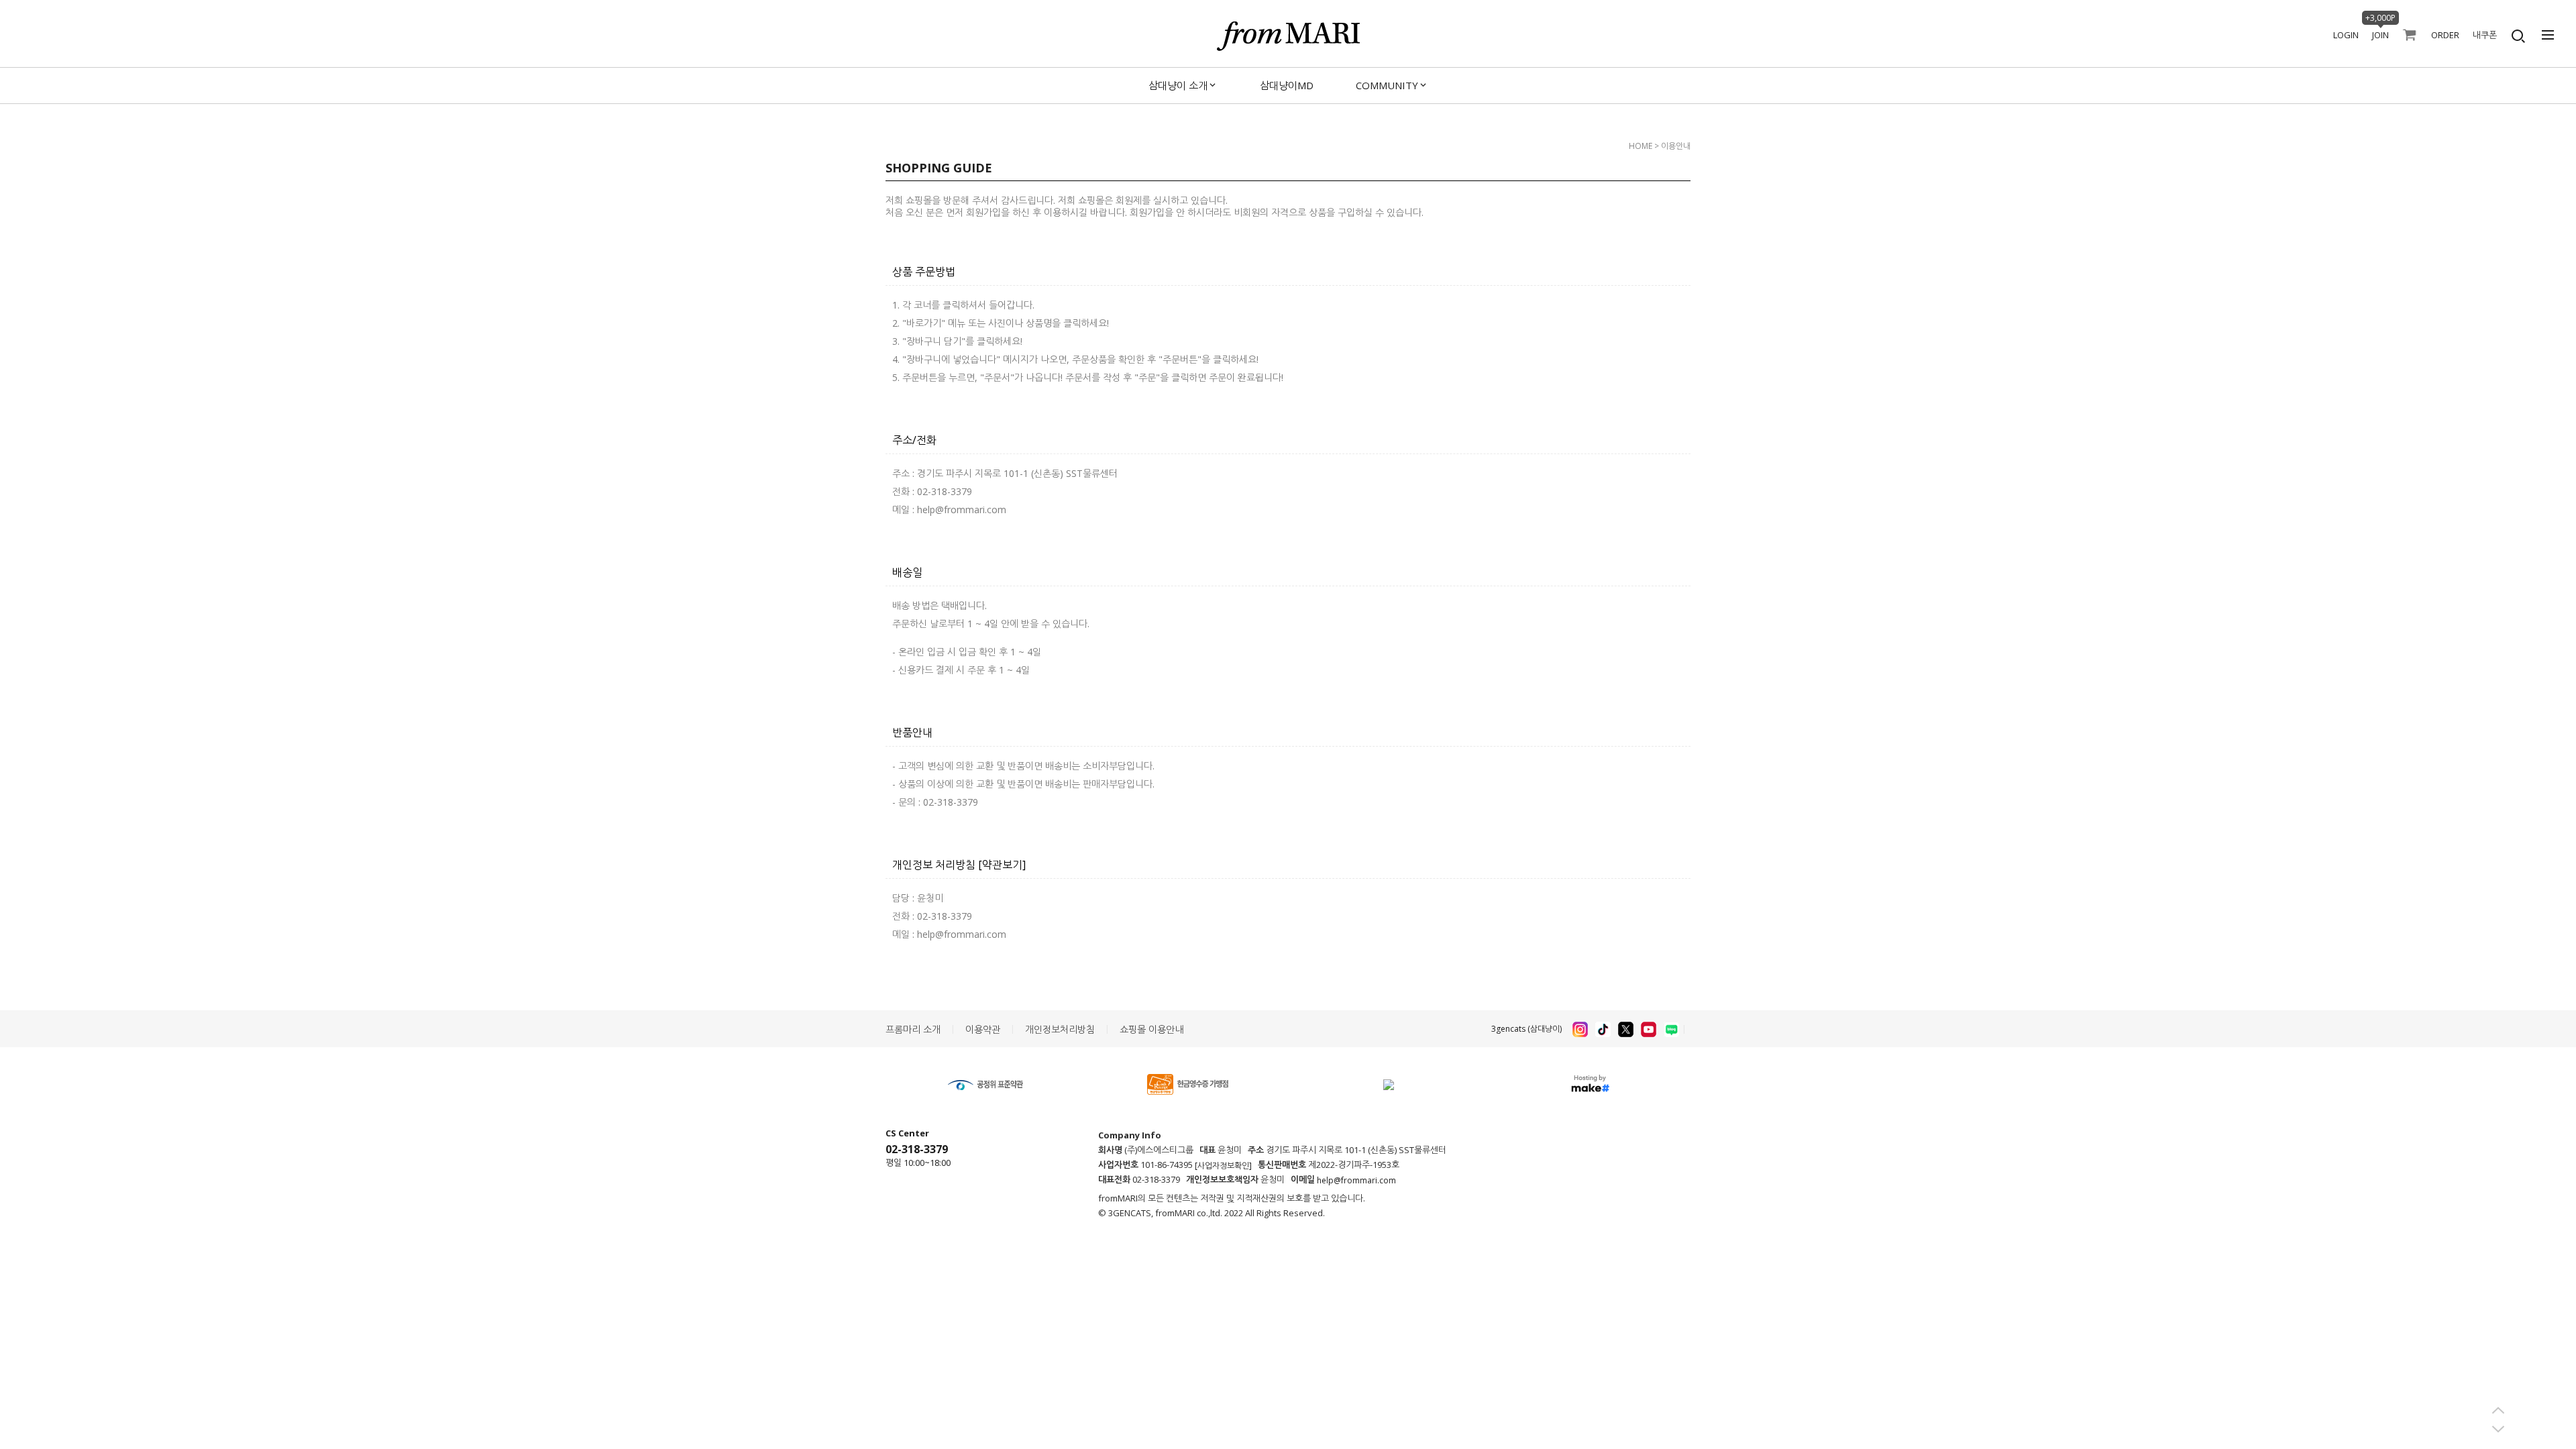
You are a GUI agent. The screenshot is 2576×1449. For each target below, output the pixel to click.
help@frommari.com (1356, 1180)
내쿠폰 (2485, 35)
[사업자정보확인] (1223, 1166)
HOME (1641, 146)
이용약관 (983, 1029)
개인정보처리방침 (1060, 1029)
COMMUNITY (1387, 85)
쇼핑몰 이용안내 (1151, 1029)
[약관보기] (1002, 865)
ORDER (2445, 35)
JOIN (2380, 35)
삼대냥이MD (1287, 85)
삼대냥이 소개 (1178, 85)
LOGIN (2346, 35)
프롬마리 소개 (913, 1029)
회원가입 (983, 212)
